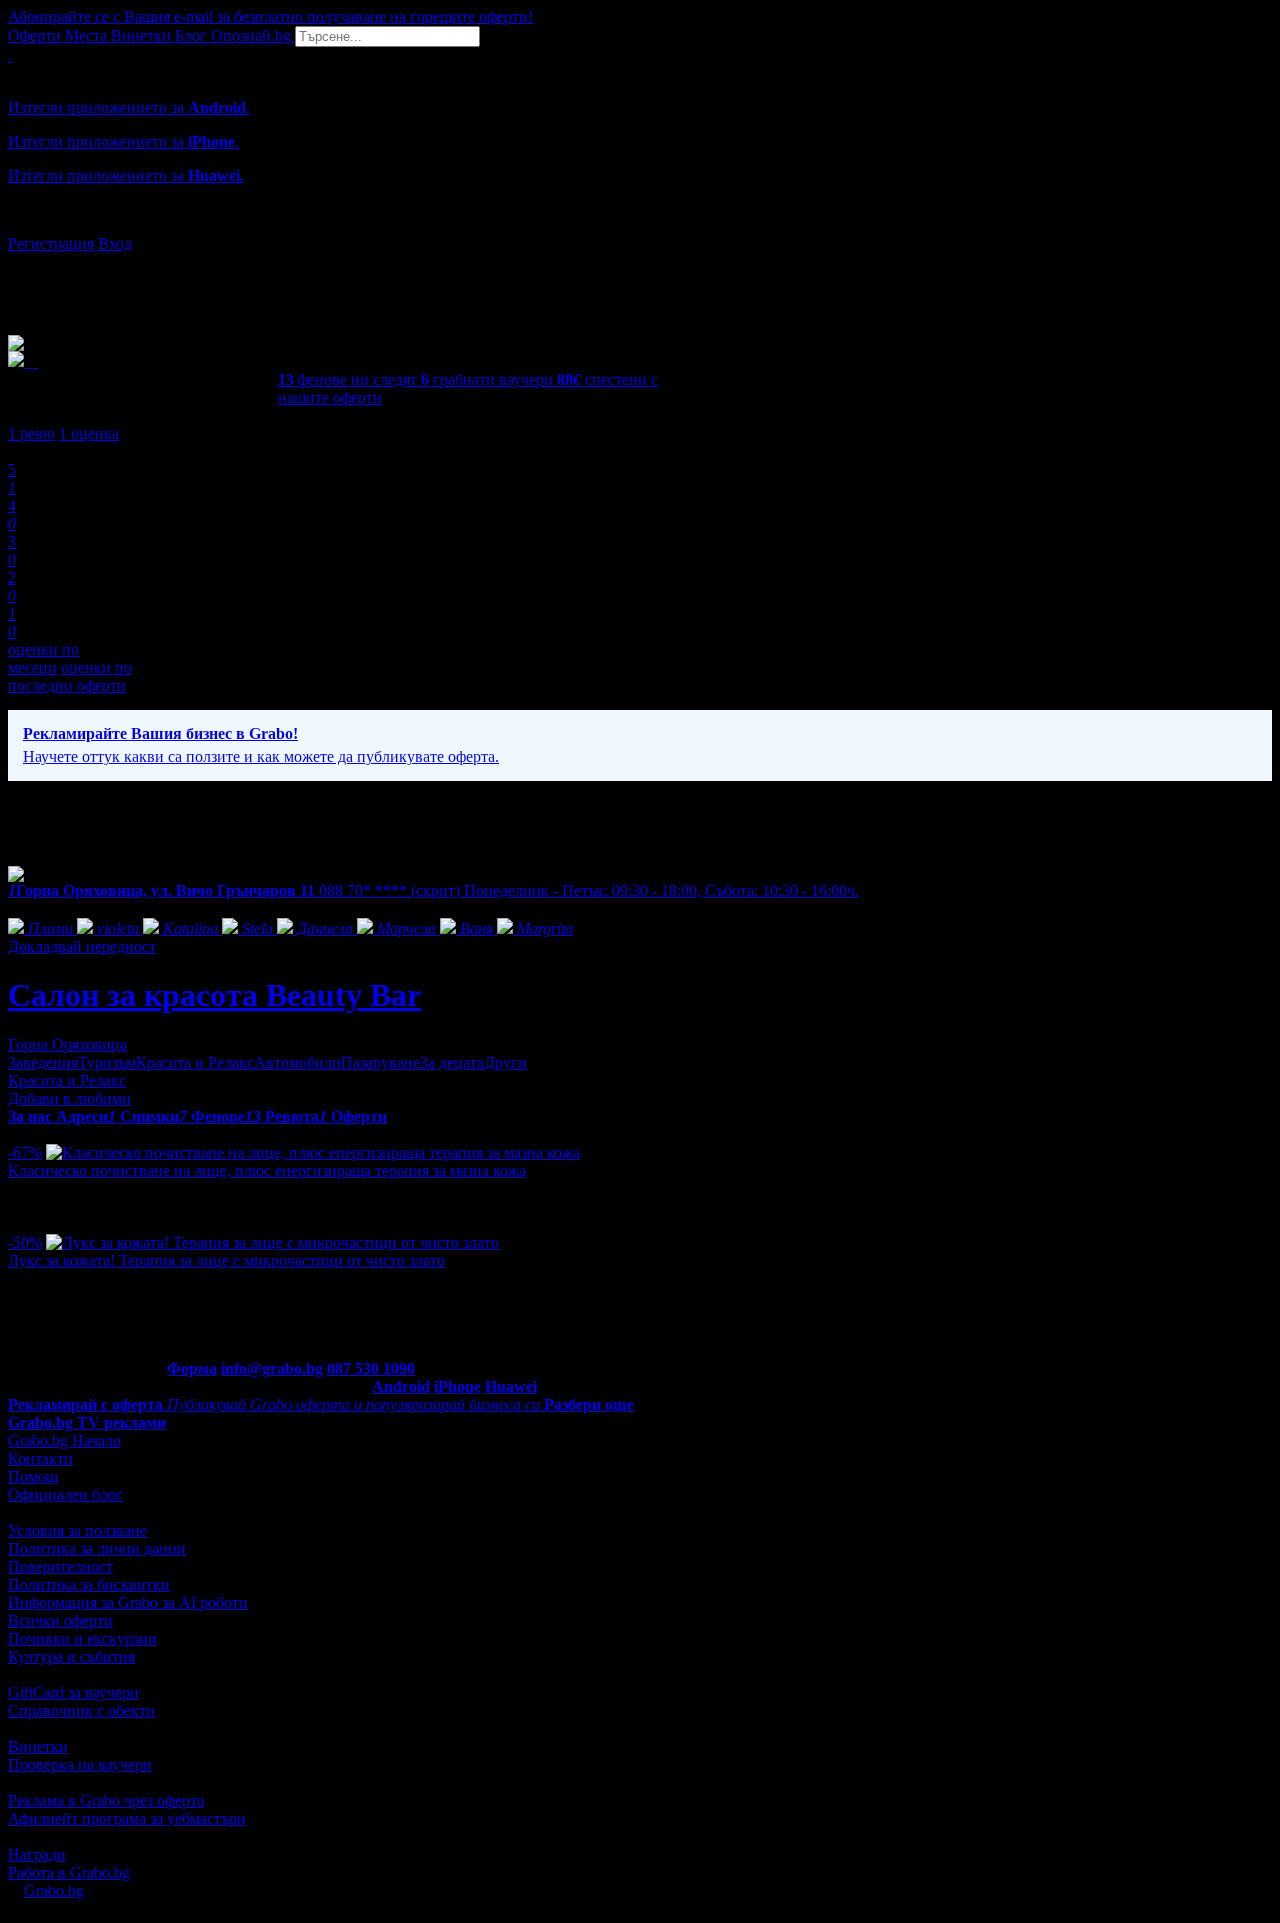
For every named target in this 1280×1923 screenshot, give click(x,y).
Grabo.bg (54, 1890)
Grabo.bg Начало (64, 1440)
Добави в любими (69, 1098)
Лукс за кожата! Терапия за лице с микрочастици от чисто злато (226, 1260)
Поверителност (60, 1566)
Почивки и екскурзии (82, 1638)
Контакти (40, 1458)
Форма (192, 1368)
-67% (25, 1152)
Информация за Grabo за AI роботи (128, 1602)
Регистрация (51, 243)
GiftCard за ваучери (73, 1692)
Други (505, 1062)
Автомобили (297, 1062)
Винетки (38, 1746)
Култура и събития (71, 1656)
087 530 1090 (371, 1368)
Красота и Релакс (195, 1062)
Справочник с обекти (81, 1710)
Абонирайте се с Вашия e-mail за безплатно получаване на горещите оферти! (270, 16)
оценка (89, 433)
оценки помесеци (43, 658)
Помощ (33, 1476)
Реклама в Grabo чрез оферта (106, 1800)
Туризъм (107, 1062)
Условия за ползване (77, 1530)
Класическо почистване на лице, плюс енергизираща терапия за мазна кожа (267, 1170)
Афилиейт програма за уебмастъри (127, 1818)
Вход (115, 243)
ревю (31, 433)
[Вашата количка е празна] (10, 55)
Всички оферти (60, 1620)
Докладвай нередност (82, 946)
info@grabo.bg (272, 1368)
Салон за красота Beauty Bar (214, 995)
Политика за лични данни (97, 1548)
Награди (37, 1854)
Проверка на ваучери (80, 1764)
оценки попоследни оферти (70, 676)
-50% (25, 1242)
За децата (452, 1062)
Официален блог (65, 1494)
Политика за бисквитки (89, 1584)
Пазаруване (380, 1062)
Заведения (43, 1062)
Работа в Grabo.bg (69, 1872)
